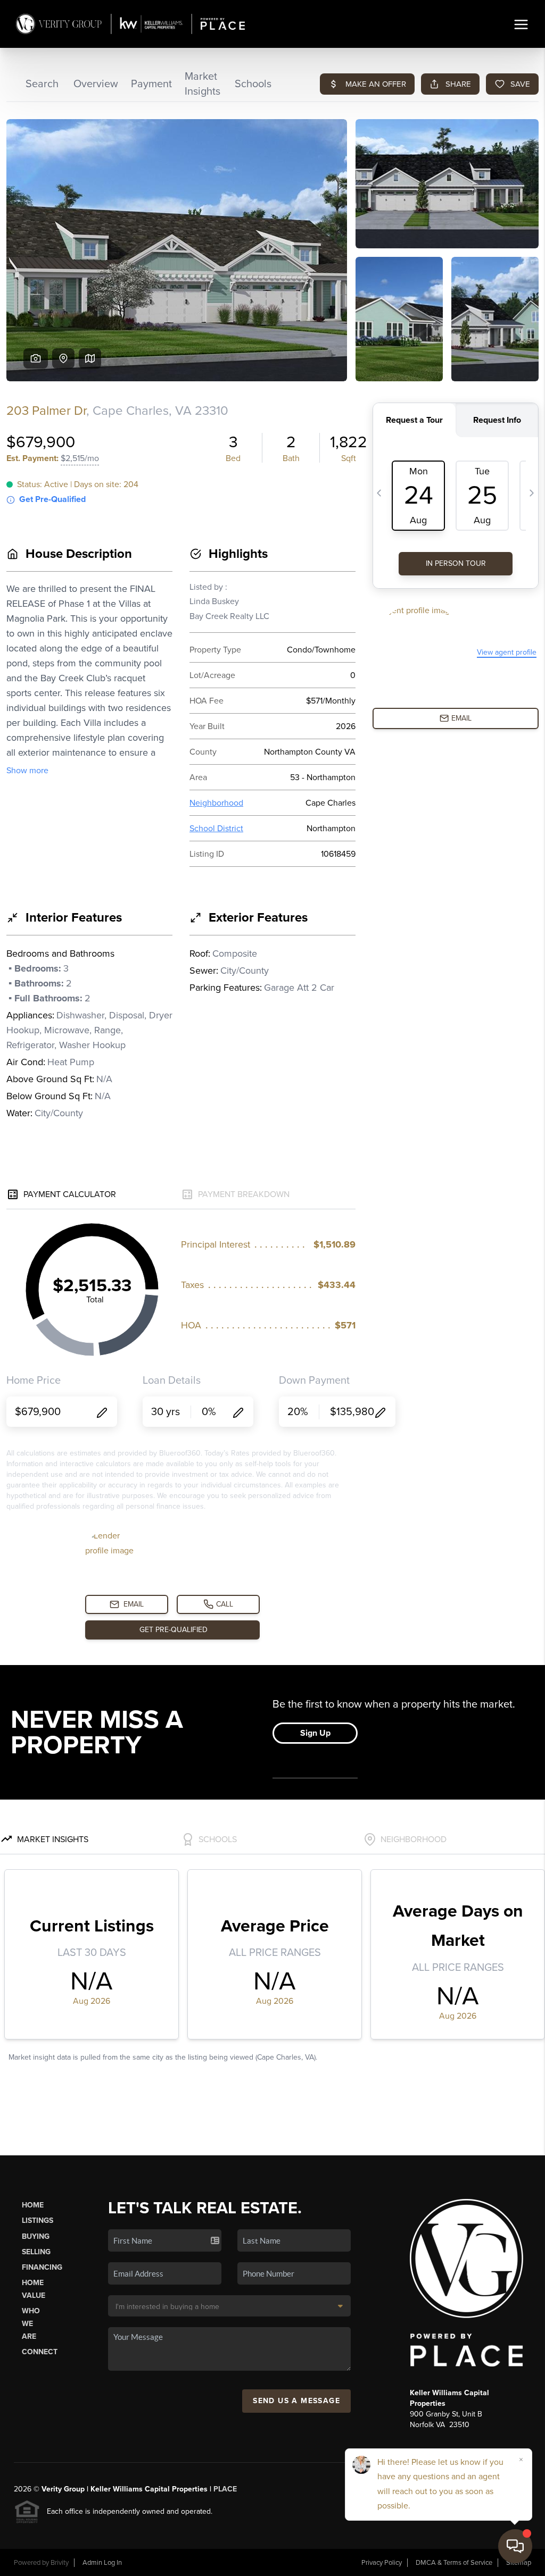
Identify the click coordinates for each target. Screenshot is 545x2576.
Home (33, 2205)
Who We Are (31, 2324)
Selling (36, 2252)
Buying (36, 2236)
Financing (42, 2267)
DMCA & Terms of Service (454, 2563)
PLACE (225, 2489)
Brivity (60, 2563)
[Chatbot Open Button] (515, 2546)
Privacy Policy (382, 2563)
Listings (38, 2220)
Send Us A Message (296, 2401)
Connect (40, 2352)
